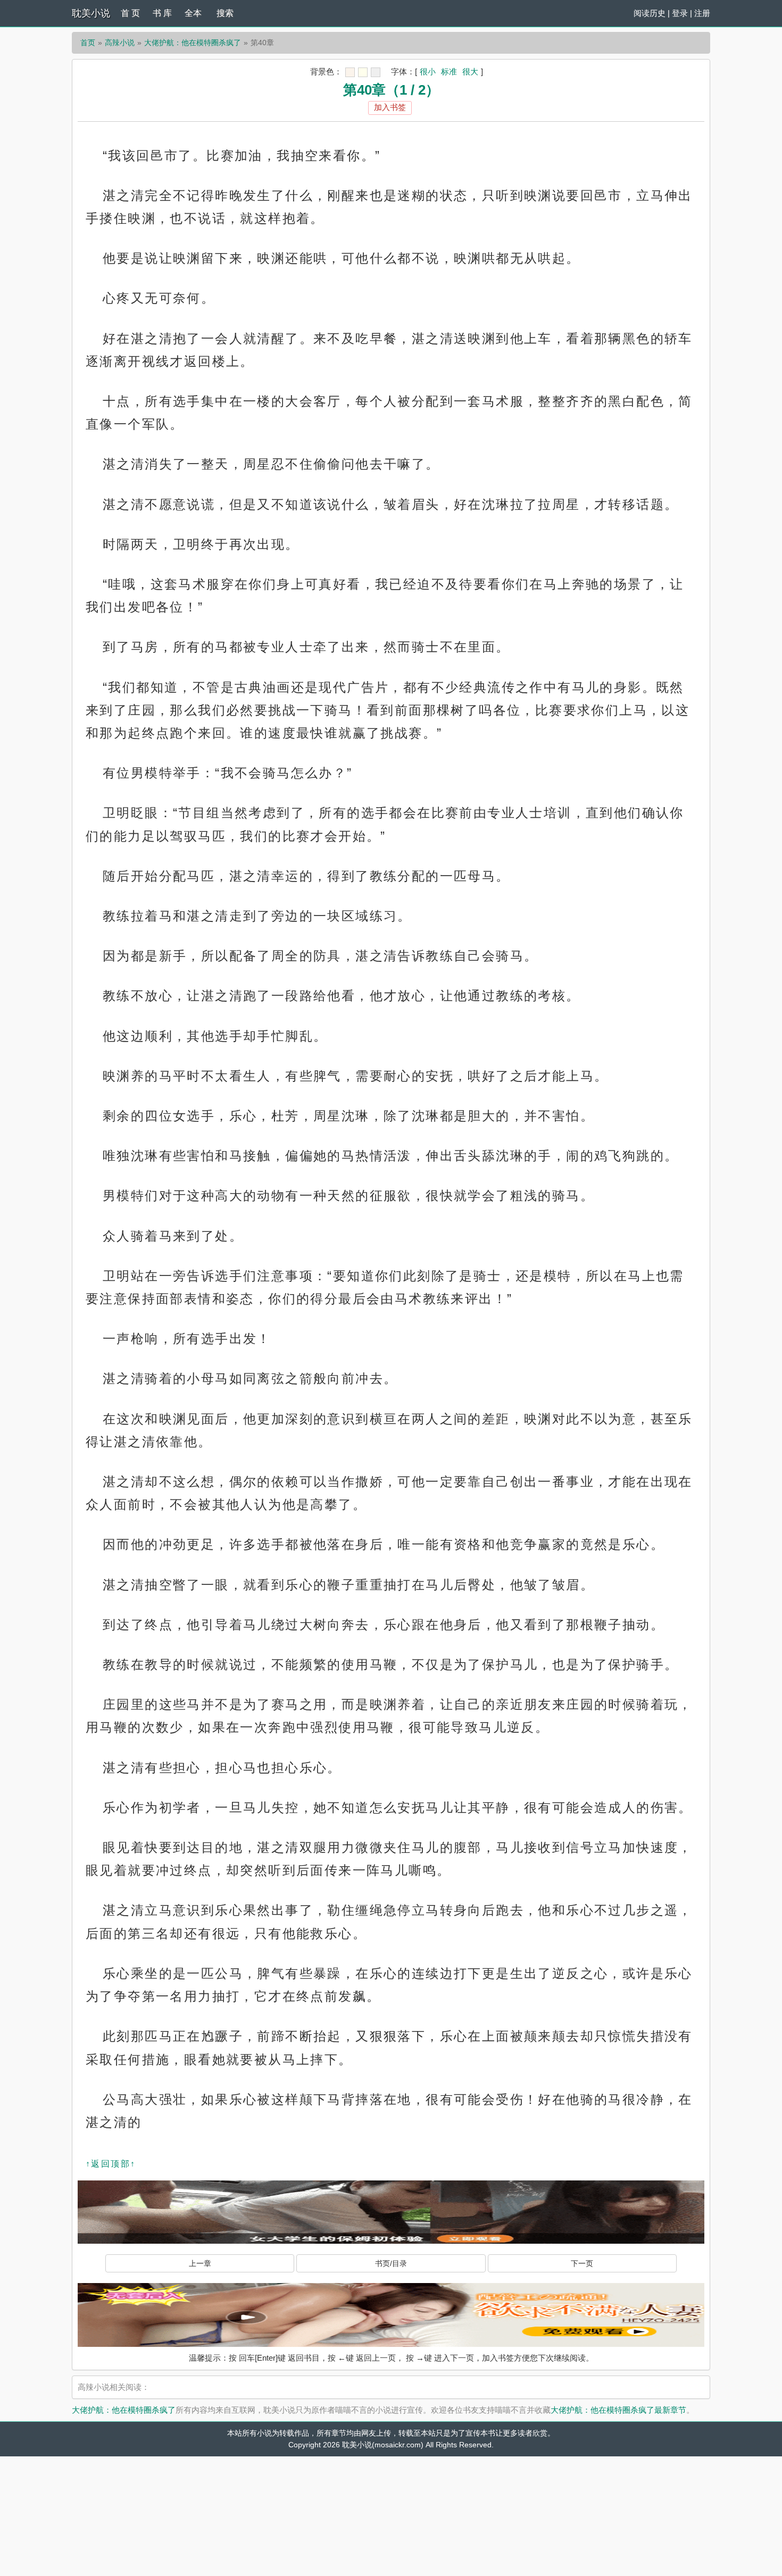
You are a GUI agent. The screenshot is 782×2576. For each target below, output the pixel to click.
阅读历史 (650, 13)
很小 (428, 72)
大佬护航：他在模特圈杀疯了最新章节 (618, 2410)
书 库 (162, 13)
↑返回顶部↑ (111, 2164)
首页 (88, 43)
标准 (449, 72)
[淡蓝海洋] (350, 72)
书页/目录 (391, 2263)
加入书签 (390, 107)
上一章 (200, 2263)
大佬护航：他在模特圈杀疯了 (193, 43)
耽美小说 (91, 13)
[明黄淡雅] (363, 72)
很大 (470, 72)
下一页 (582, 2263)
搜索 (225, 13)
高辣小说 (120, 43)
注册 (702, 13)
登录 (680, 13)
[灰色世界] (376, 72)
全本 (193, 13)
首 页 (130, 13)
